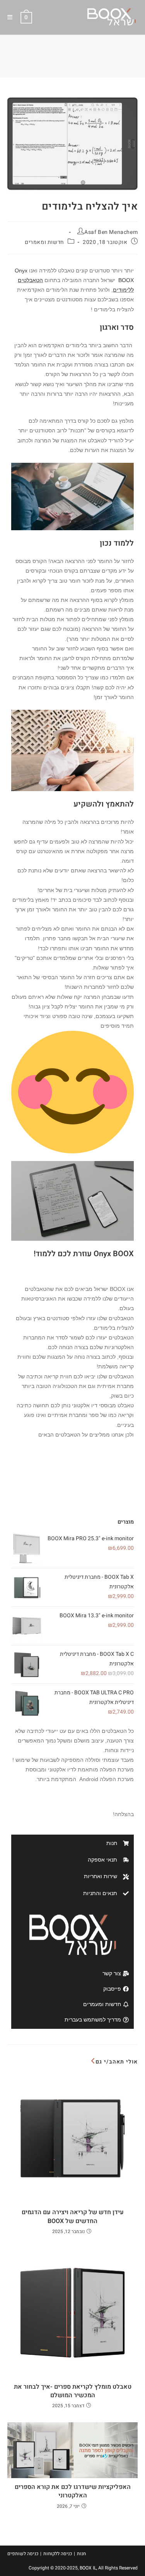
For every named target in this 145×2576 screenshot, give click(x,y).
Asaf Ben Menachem (111, 232)
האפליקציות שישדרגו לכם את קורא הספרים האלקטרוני (73, 2491)
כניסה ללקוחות (58, 2554)
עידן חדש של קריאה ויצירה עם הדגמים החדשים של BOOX (73, 2217)
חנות (81, 2554)
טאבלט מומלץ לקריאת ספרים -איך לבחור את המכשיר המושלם (73, 2391)
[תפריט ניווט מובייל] (13, 17)
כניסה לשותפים (23, 2554)
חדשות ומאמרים (44, 242)
